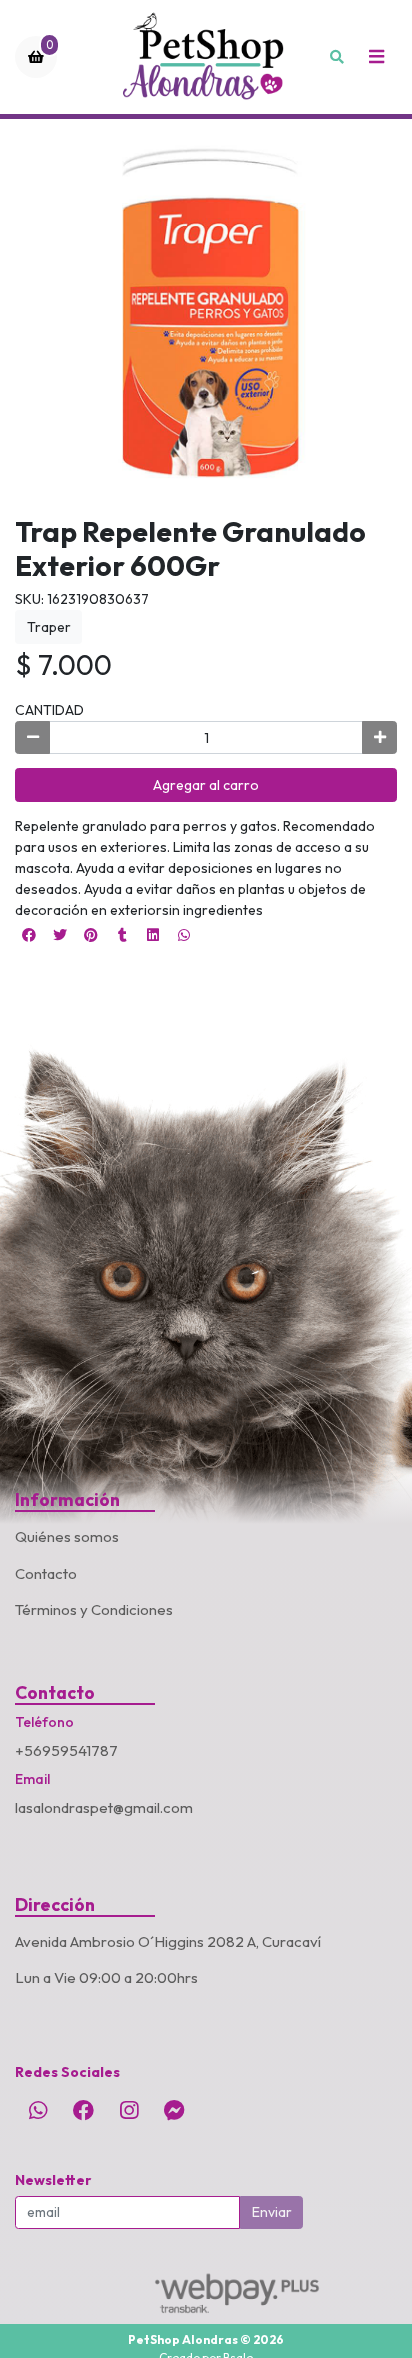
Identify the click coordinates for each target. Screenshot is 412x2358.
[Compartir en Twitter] (60, 935)
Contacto (46, 1573)
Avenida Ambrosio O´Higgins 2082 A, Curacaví (168, 1941)
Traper (49, 627)
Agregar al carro (206, 785)
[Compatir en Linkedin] (153, 935)
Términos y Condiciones (94, 1609)
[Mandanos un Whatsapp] (38, 2110)
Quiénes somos (67, 1536)
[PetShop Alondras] (206, 57)
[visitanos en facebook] (83, 2110)
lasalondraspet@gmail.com (104, 1807)
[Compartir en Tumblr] (122, 935)
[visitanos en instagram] (129, 2110)
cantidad (49, 710)
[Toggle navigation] (376, 57)
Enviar (272, 2212)
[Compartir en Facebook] (29, 935)
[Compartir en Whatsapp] (184, 935)
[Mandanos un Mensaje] (174, 2110)
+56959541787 (66, 1750)
